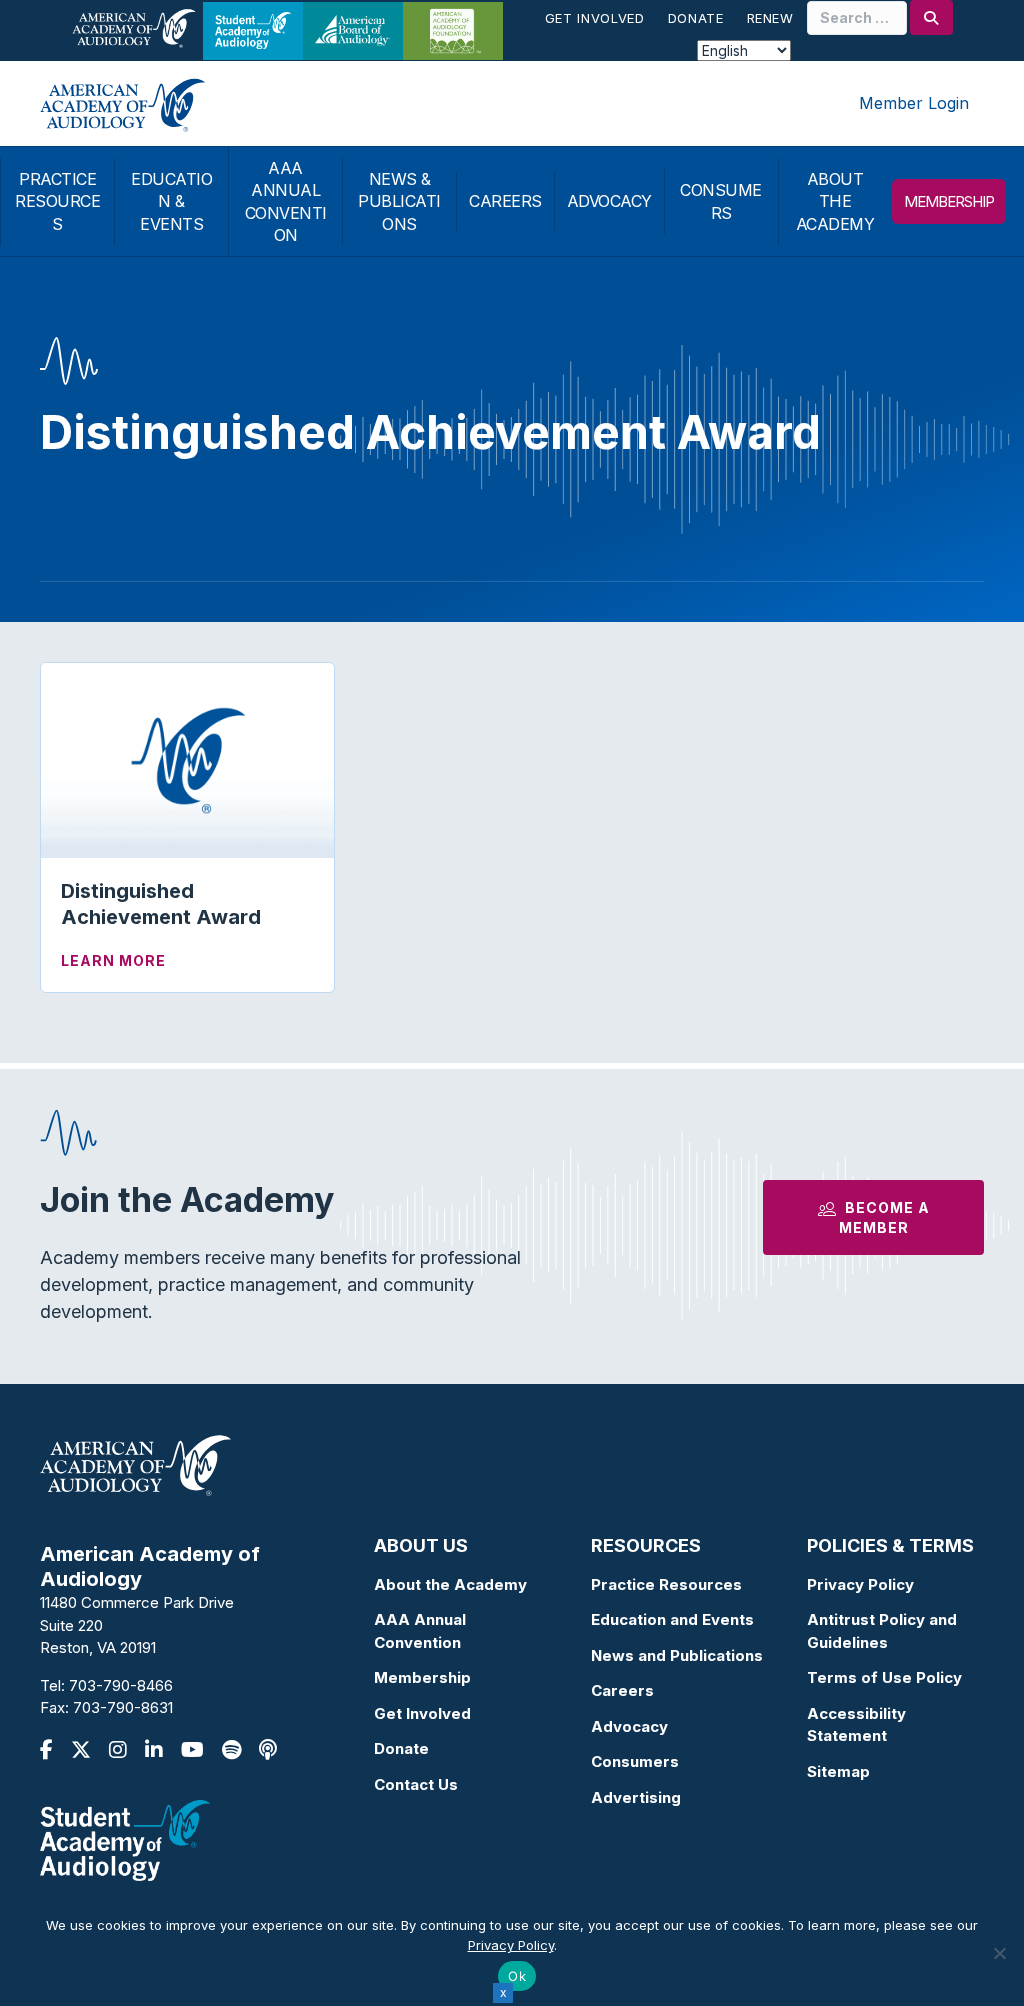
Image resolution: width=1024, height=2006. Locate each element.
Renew (770, 18)
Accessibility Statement (856, 1725)
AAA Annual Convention (420, 1631)
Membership (422, 1677)
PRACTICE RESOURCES (57, 201)
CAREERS (505, 201)
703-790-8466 (121, 1685)
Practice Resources (666, 1584)
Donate (696, 18)
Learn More (113, 960)
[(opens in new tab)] (125, 1838)
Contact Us (416, 1784)
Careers (622, 1690)
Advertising (636, 1797)
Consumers (635, 1761)
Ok (517, 1976)
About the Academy (450, 1584)
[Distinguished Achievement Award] (187, 758)
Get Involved (595, 18)
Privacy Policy (860, 1584)
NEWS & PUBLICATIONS (399, 201)
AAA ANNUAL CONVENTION (286, 201)
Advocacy (629, 1726)
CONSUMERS (721, 201)
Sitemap (838, 1771)
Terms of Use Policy (884, 1677)
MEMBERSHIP (949, 201)
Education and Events (672, 1619)
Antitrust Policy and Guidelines (882, 1631)
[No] (999, 1953)
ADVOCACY (609, 201)
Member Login (914, 103)
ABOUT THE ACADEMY (835, 201)
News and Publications (677, 1655)
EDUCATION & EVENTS (171, 201)
